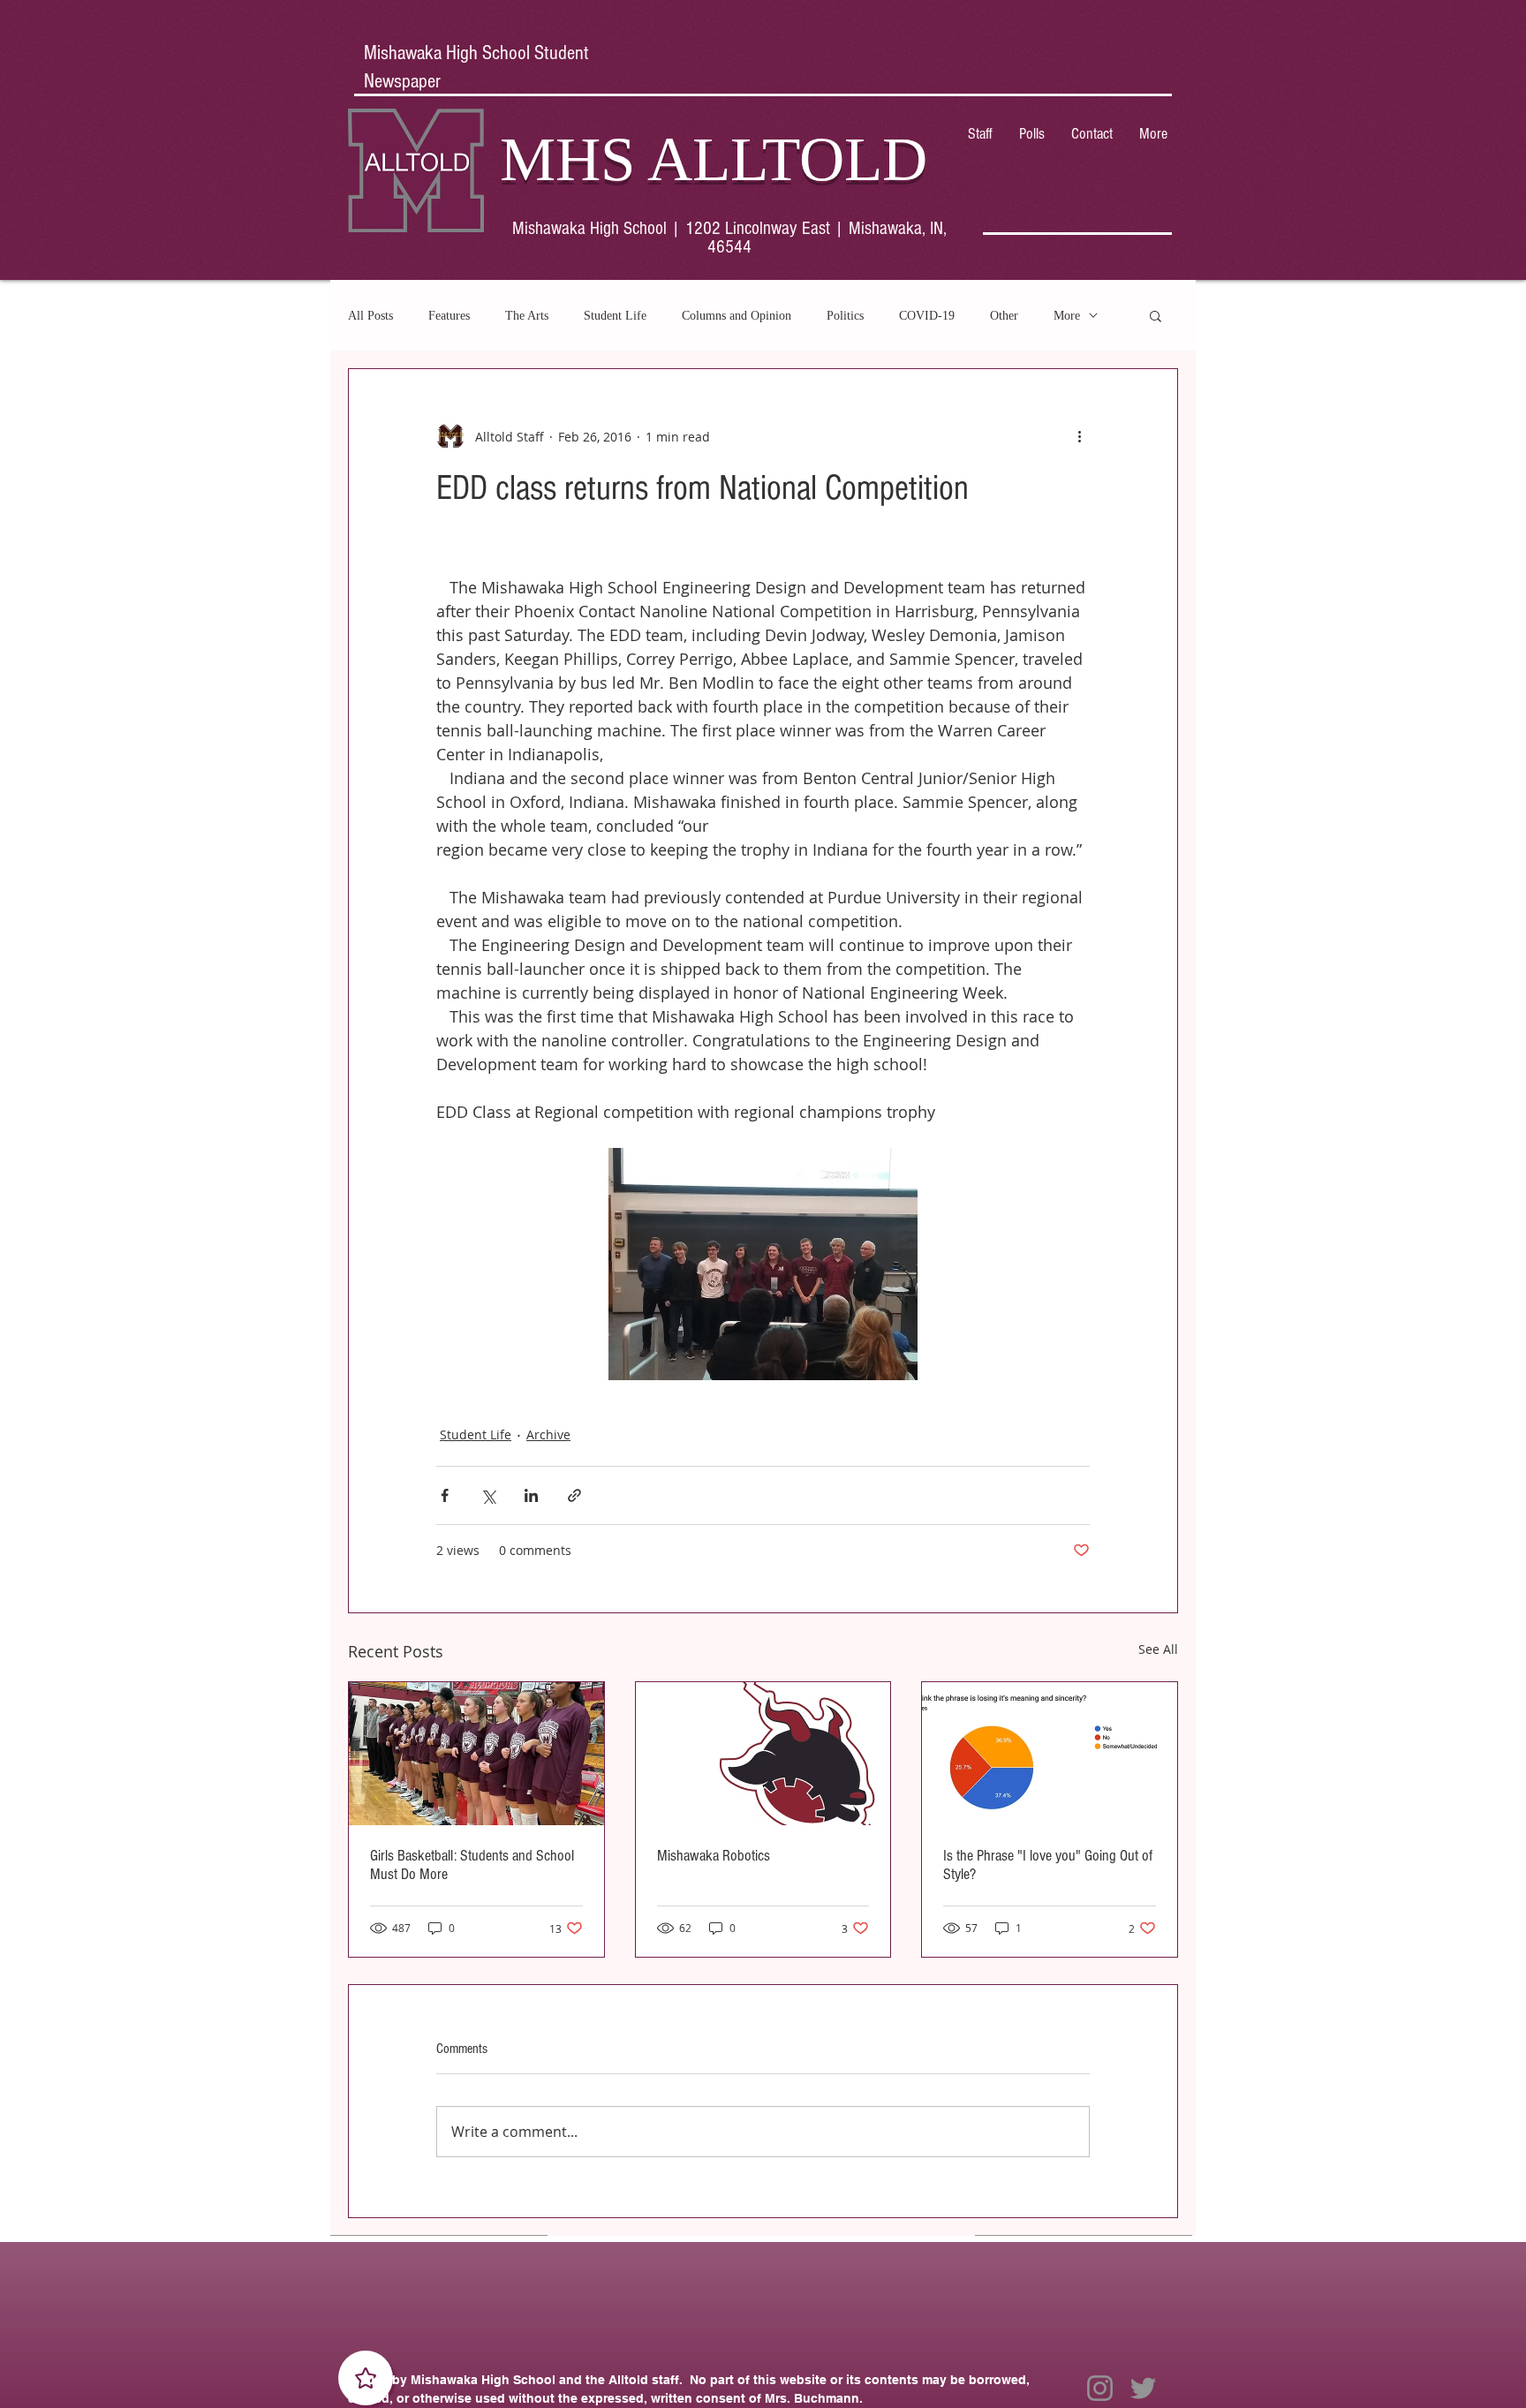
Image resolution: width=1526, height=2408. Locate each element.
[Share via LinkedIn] (531, 1495)
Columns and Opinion (737, 316)
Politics (845, 316)
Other (1004, 316)
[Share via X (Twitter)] (488, 1495)
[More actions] (1079, 436)
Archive (548, 1434)
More (1067, 316)
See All (1158, 1649)
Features (449, 316)
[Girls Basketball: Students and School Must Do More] (476, 1754)
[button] (1156, 315)
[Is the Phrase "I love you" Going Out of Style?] (1050, 1754)
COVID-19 (927, 316)
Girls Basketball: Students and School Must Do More (472, 1865)
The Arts (527, 316)
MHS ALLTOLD (714, 159)
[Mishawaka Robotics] (763, 1754)
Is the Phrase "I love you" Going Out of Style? (1048, 1865)
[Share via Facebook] (445, 1495)
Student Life (615, 316)
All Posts (370, 316)
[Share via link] (574, 1495)
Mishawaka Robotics (714, 1856)
